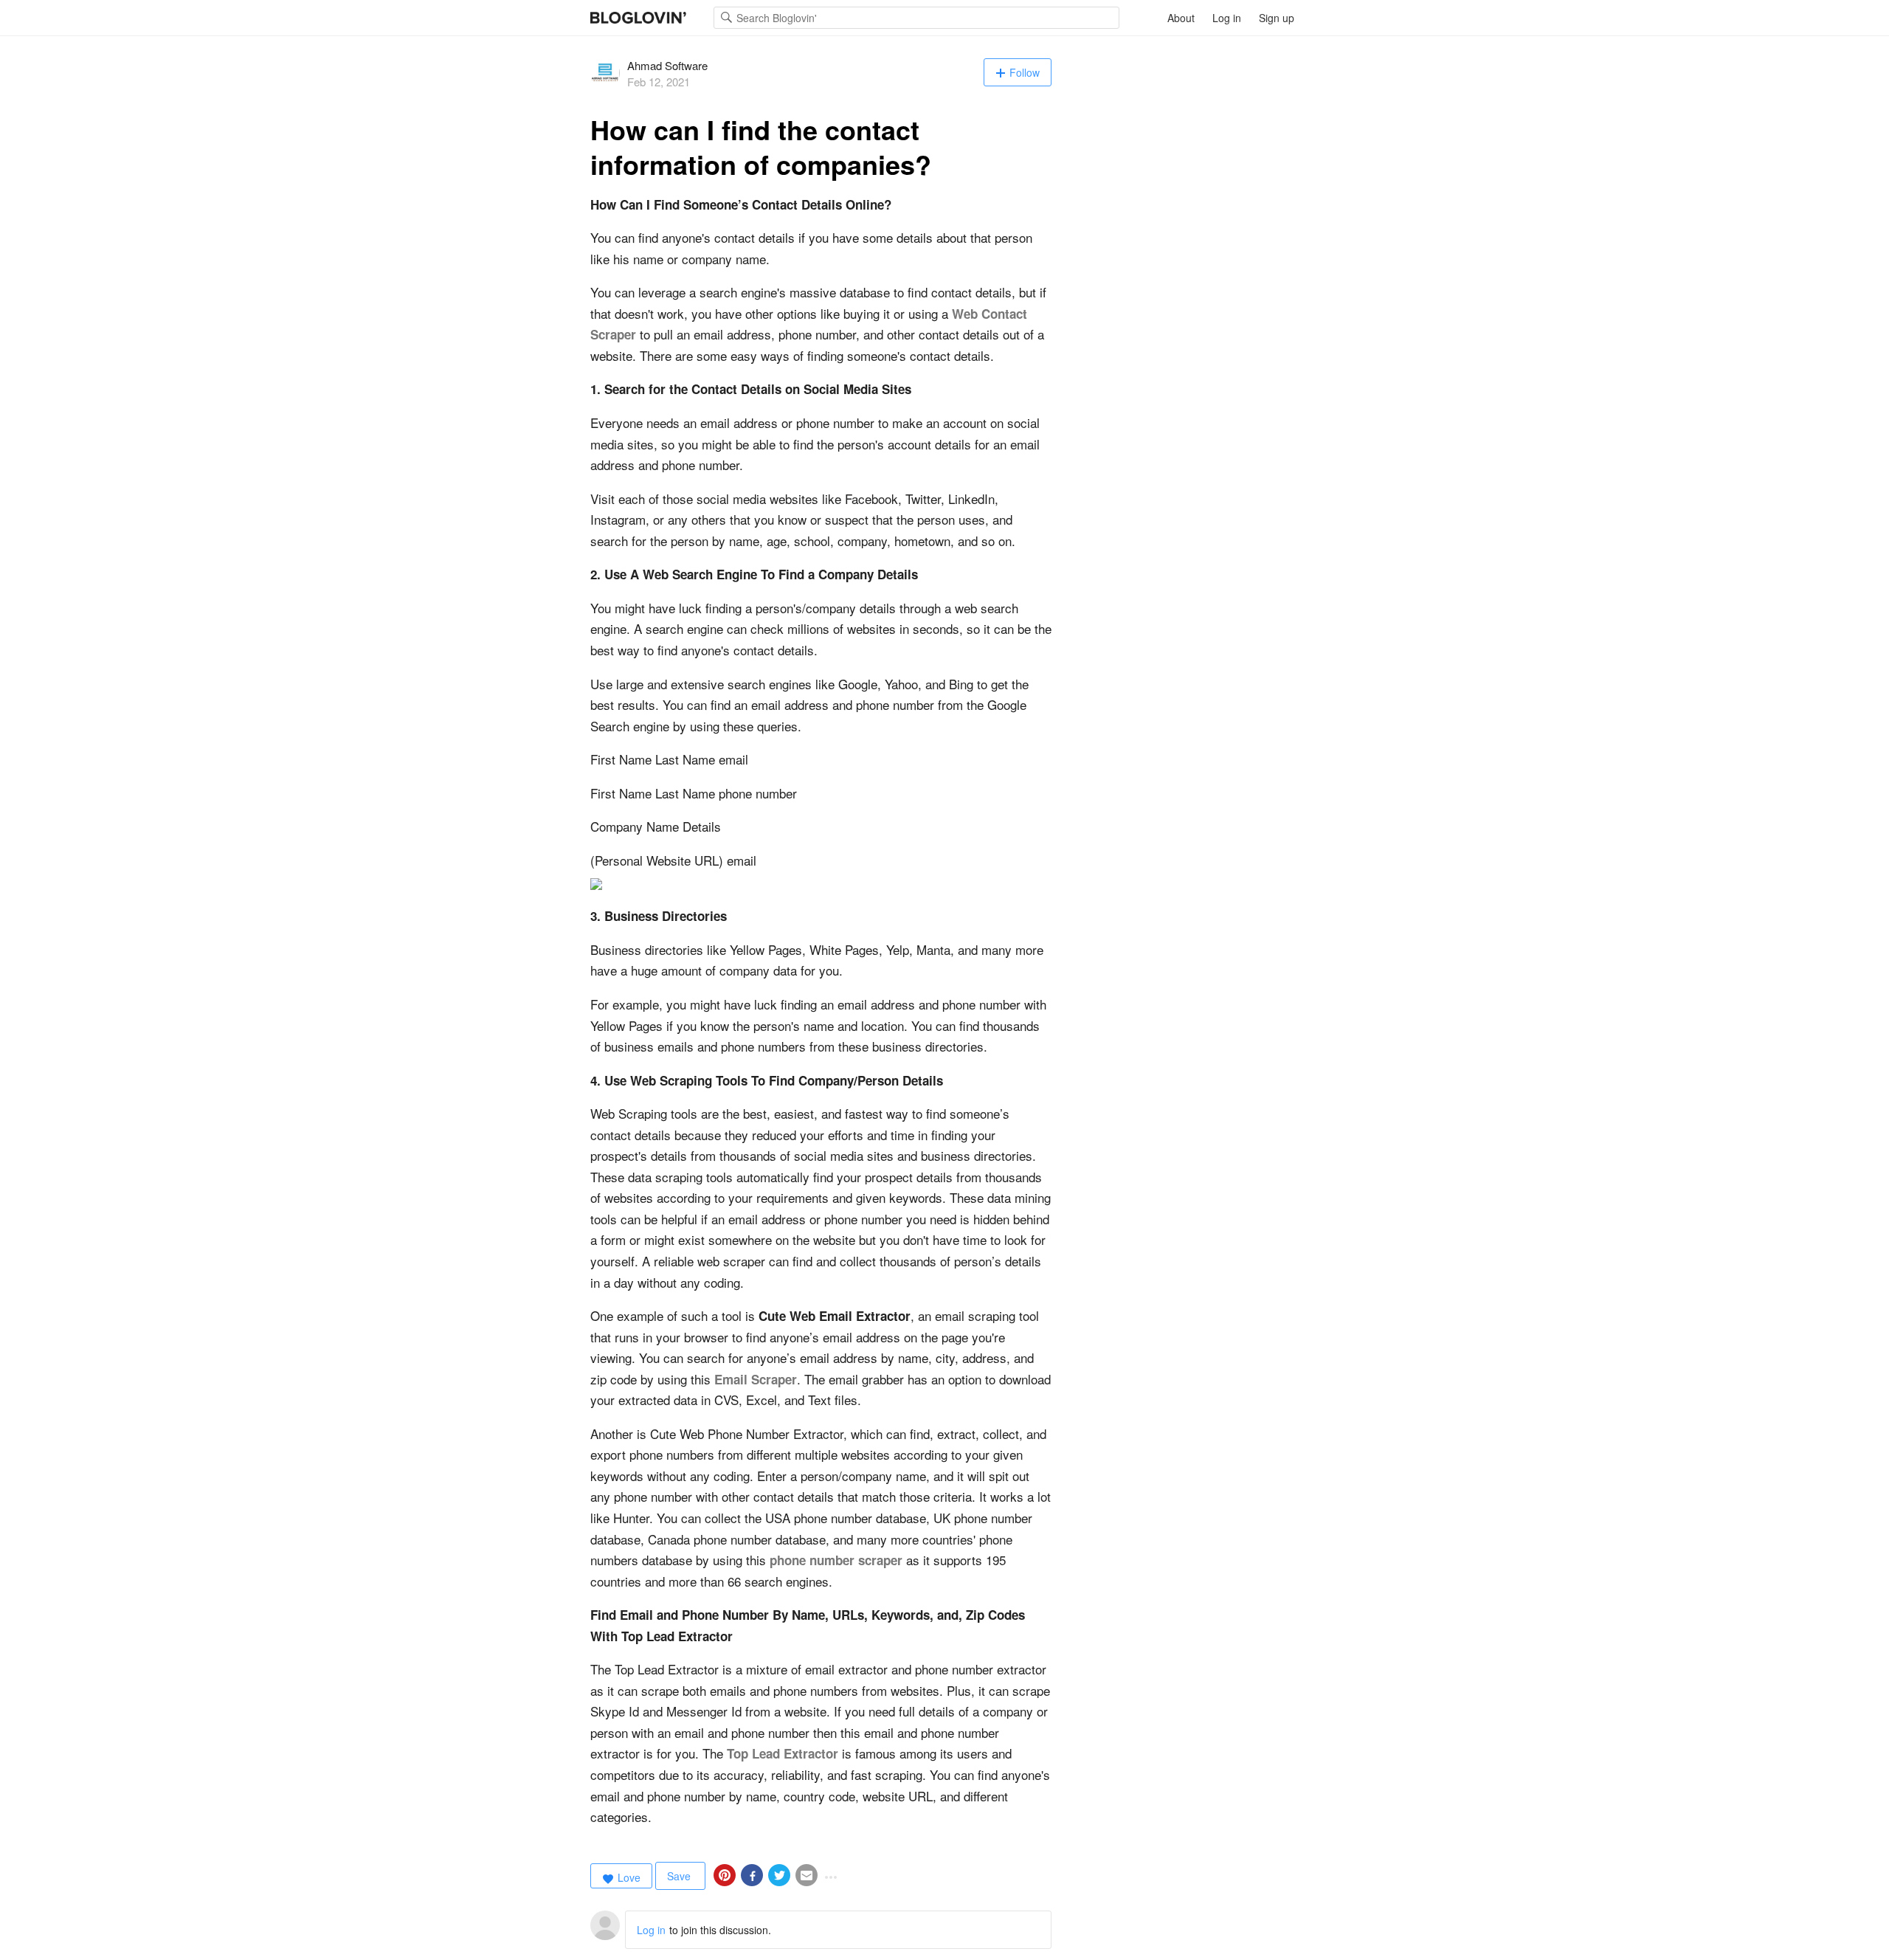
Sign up (1277, 18)
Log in (1227, 18)
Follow (1025, 72)
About (1181, 18)
